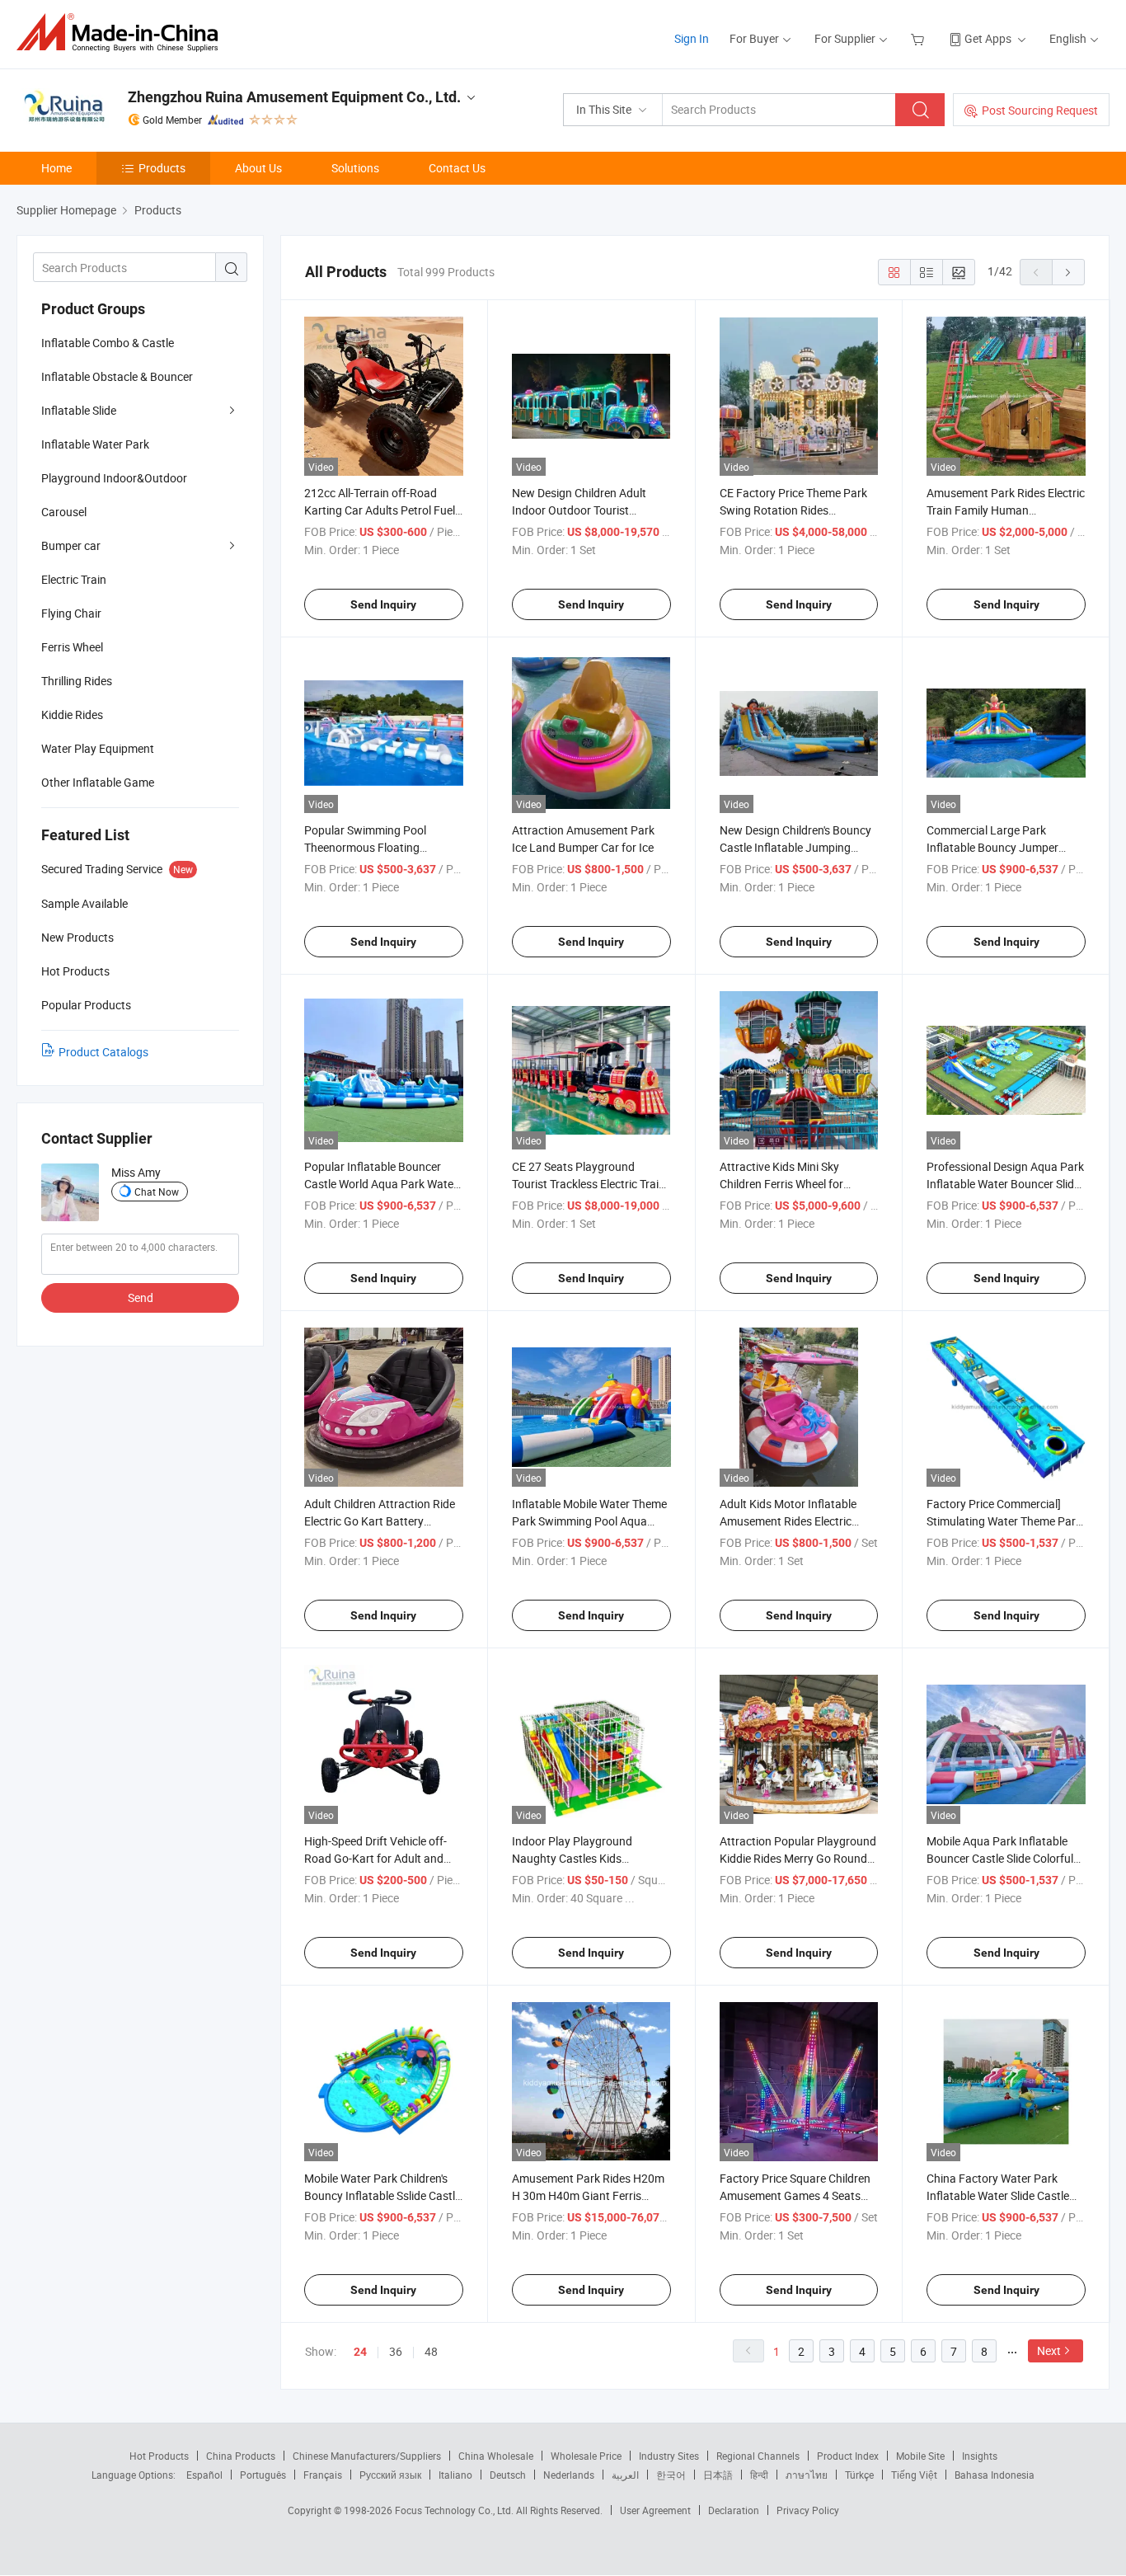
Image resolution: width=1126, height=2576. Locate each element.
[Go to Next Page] (1068, 272)
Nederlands (569, 2475)
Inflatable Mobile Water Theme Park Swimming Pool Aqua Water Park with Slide (589, 1521)
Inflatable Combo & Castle (108, 343)
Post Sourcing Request (1040, 110)
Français (323, 2475)
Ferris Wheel (72, 647)
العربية (625, 2475)
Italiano (455, 2475)
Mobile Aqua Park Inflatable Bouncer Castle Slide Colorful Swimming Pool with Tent (1000, 1858)
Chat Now (157, 1192)
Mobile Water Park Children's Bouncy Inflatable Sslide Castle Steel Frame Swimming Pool (382, 2195)
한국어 (671, 2475)
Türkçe (859, 2475)
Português (263, 2475)
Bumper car (71, 545)
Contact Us (457, 168)
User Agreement (655, 2510)
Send (141, 1297)
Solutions (355, 168)
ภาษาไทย (807, 2475)
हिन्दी (759, 2475)
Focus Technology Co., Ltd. (455, 2510)
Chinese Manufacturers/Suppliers (367, 2456)
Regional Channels (758, 2456)
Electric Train (74, 579)
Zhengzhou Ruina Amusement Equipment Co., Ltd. (294, 97)
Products (162, 168)
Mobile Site (920, 2456)
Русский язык (390, 2475)
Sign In (692, 38)
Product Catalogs (103, 1052)
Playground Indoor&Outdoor (114, 478)
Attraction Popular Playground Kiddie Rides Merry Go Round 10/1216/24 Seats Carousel (798, 1858)
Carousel (64, 512)
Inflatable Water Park (95, 444)
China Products (241, 2456)
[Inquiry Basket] (920, 38)
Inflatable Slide (79, 410)
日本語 (718, 2475)
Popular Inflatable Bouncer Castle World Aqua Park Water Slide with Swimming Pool (381, 1184)
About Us (258, 168)
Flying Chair (71, 613)
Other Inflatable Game (98, 782)
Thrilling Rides (77, 681)
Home (56, 168)
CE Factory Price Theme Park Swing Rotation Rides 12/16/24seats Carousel (793, 510)
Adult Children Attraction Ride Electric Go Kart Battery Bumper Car (380, 1521)
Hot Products (159, 2456)
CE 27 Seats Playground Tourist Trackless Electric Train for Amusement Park (589, 1184)
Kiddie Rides (72, 715)
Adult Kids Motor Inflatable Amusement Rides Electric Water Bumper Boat (788, 1521)
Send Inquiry (383, 604)
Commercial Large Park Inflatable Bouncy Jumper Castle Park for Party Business (1004, 847)
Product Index (848, 2456)
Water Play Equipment (98, 748)
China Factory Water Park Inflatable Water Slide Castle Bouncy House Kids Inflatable (1002, 2195)
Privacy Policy (808, 2510)
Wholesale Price (586, 2456)
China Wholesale (496, 2456)
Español (204, 2475)
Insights (980, 2456)
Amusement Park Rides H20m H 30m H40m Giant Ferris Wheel (588, 2195)
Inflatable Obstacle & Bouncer (117, 376)
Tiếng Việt (914, 2475)
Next (1049, 2350)
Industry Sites (669, 2456)
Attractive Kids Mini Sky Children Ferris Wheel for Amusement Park (781, 1184)
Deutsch (508, 2475)
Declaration (734, 2510)
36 (396, 2351)
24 (360, 2352)
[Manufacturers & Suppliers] (122, 33)
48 (431, 2351)
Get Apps (988, 38)
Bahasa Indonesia (995, 2475)
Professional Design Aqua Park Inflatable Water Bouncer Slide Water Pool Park (1005, 1184)
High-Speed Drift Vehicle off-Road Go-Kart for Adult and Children (375, 1858)
